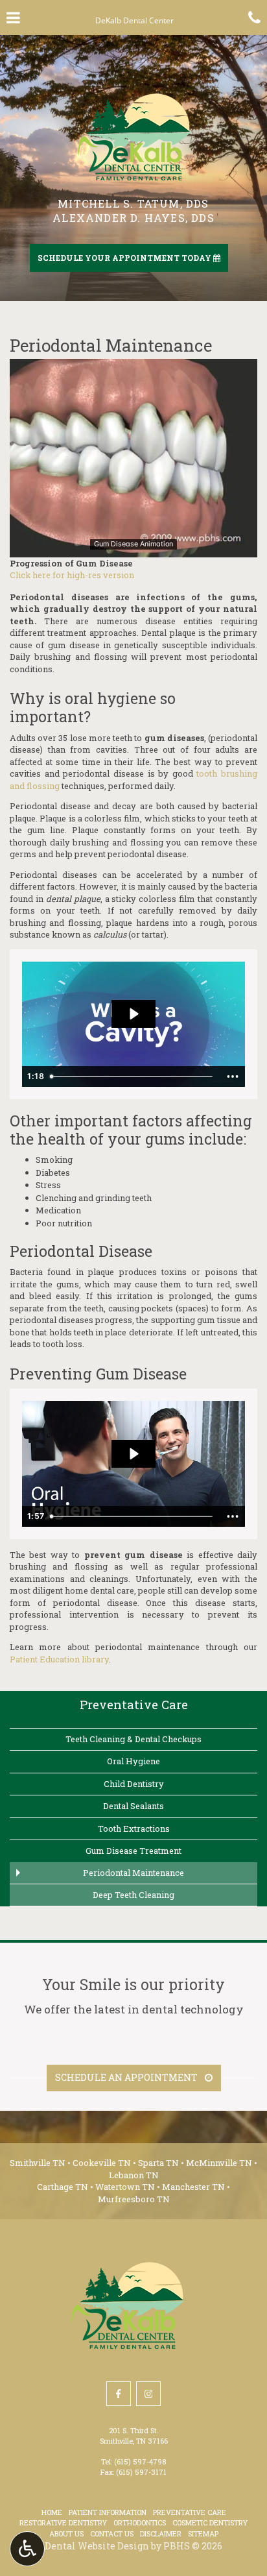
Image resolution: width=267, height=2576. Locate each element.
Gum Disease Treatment (133, 1851)
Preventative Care (134, 1704)
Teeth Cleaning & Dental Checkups (133, 1739)
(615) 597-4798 (140, 2461)
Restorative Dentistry (63, 2522)
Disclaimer (161, 2533)
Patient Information (108, 2512)
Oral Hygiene (133, 1761)
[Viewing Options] (27, 2549)
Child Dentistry (134, 1784)
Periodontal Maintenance (133, 1873)
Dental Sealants (133, 1806)
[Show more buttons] (233, 1076)
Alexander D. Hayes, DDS (133, 218)
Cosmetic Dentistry (210, 2522)
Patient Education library (59, 1659)
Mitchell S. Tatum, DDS (133, 203)
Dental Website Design (97, 2546)
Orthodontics (140, 2522)
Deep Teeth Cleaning (133, 1895)
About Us (66, 2533)
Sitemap (203, 2533)
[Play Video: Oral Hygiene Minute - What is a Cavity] (133, 1014)
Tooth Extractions (134, 1829)
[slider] (133, 547)
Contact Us (112, 2533)
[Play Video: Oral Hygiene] (133, 1454)
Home (52, 2512)
